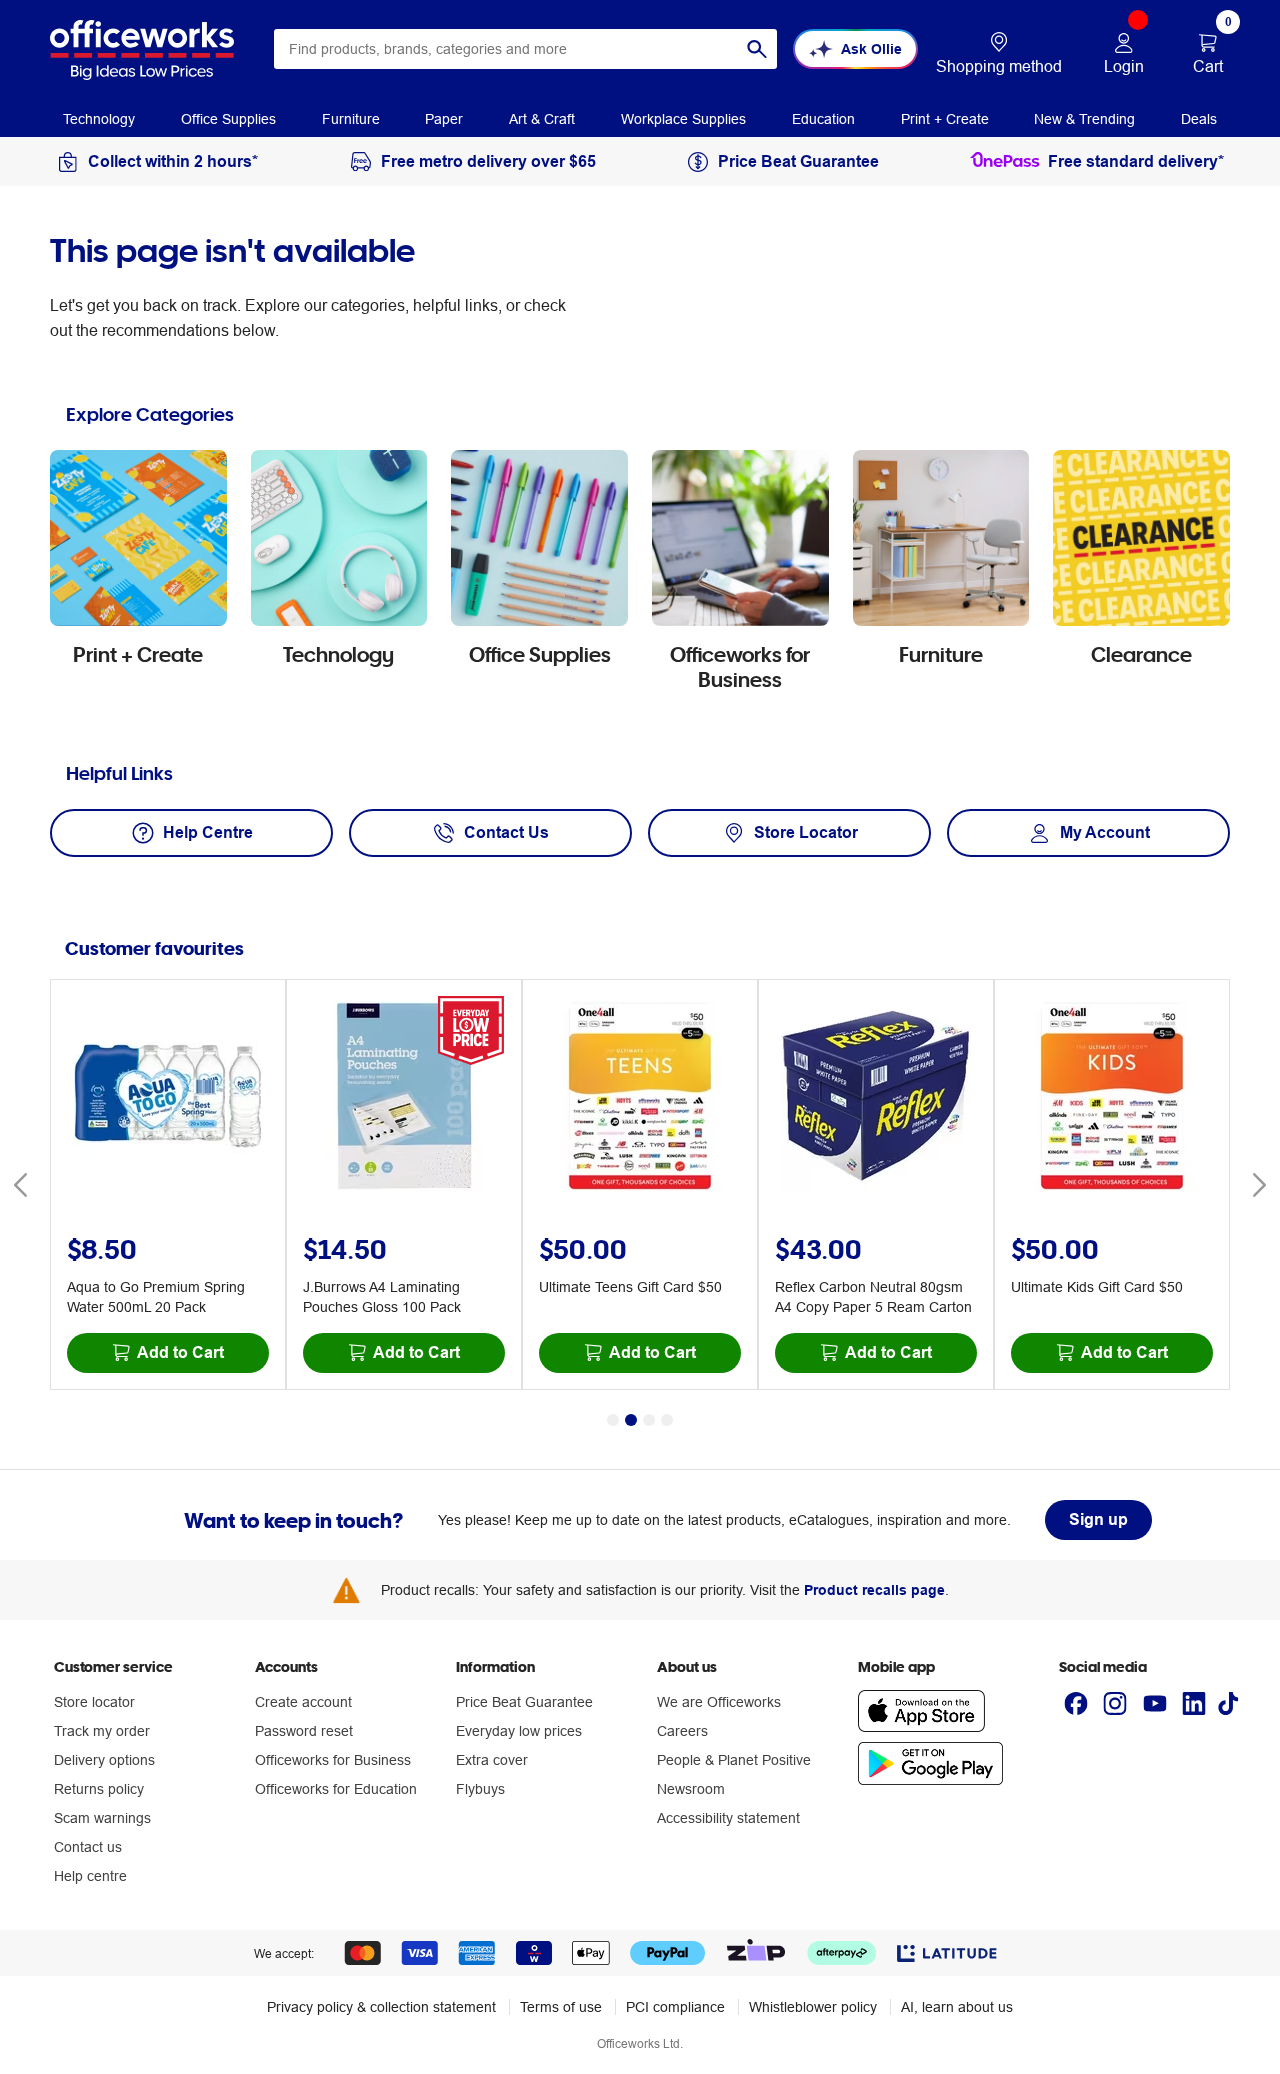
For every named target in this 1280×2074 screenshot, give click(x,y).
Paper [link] (444, 119)
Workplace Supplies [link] (683, 119)
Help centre (90, 1876)
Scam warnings (102, 1818)
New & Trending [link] (1084, 119)
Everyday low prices (519, 1731)
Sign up (1098, 1519)
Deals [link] (1199, 119)
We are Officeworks (719, 1702)
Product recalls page (874, 1590)
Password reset (304, 1731)
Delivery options (104, 1760)
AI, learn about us (957, 2007)
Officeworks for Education (336, 1789)
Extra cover (492, 1760)
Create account (303, 1702)
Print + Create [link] (945, 119)
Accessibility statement (728, 1818)
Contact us (88, 1847)
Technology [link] (99, 119)
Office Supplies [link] (228, 119)
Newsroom (691, 1789)
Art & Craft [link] (542, 119)
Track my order (102, 1731)
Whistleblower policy (813, 2007)
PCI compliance (675, 2007)
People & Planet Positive (734, 1760)
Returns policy (99, 1789)
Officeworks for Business (333, 1760)
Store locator (94, 1702)
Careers (682, 1731)
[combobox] (525, 49)
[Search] (757, 49)
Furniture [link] (351, 119)
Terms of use (561, 2007)
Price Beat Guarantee (524, 1702)
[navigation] (99, 118)
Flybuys (480, 1789)
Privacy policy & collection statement (381, 2007)
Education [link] (823, 119)
